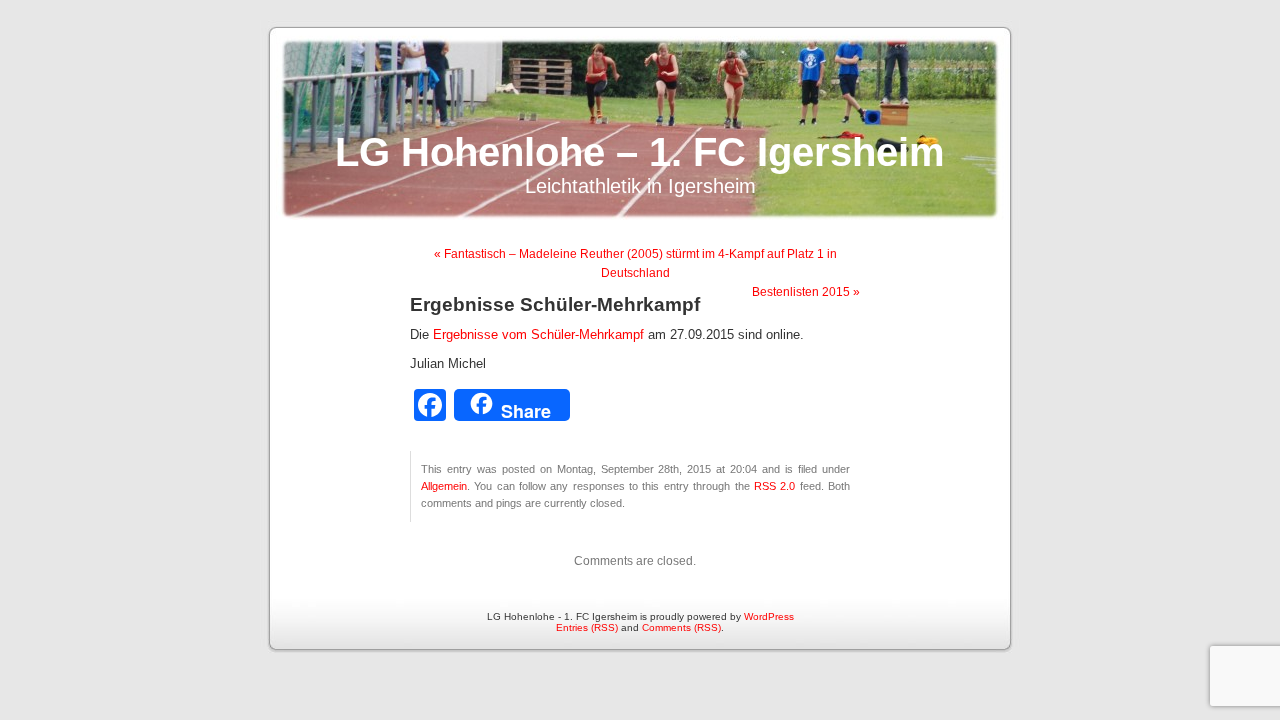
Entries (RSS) (587, 627)
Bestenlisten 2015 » (806, 292)
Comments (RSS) (681, 627)
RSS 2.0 (774, 486)
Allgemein (444, 486)
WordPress (769, 616)
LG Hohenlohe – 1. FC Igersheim (640, 152)
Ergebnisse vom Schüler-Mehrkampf (538, 335)
